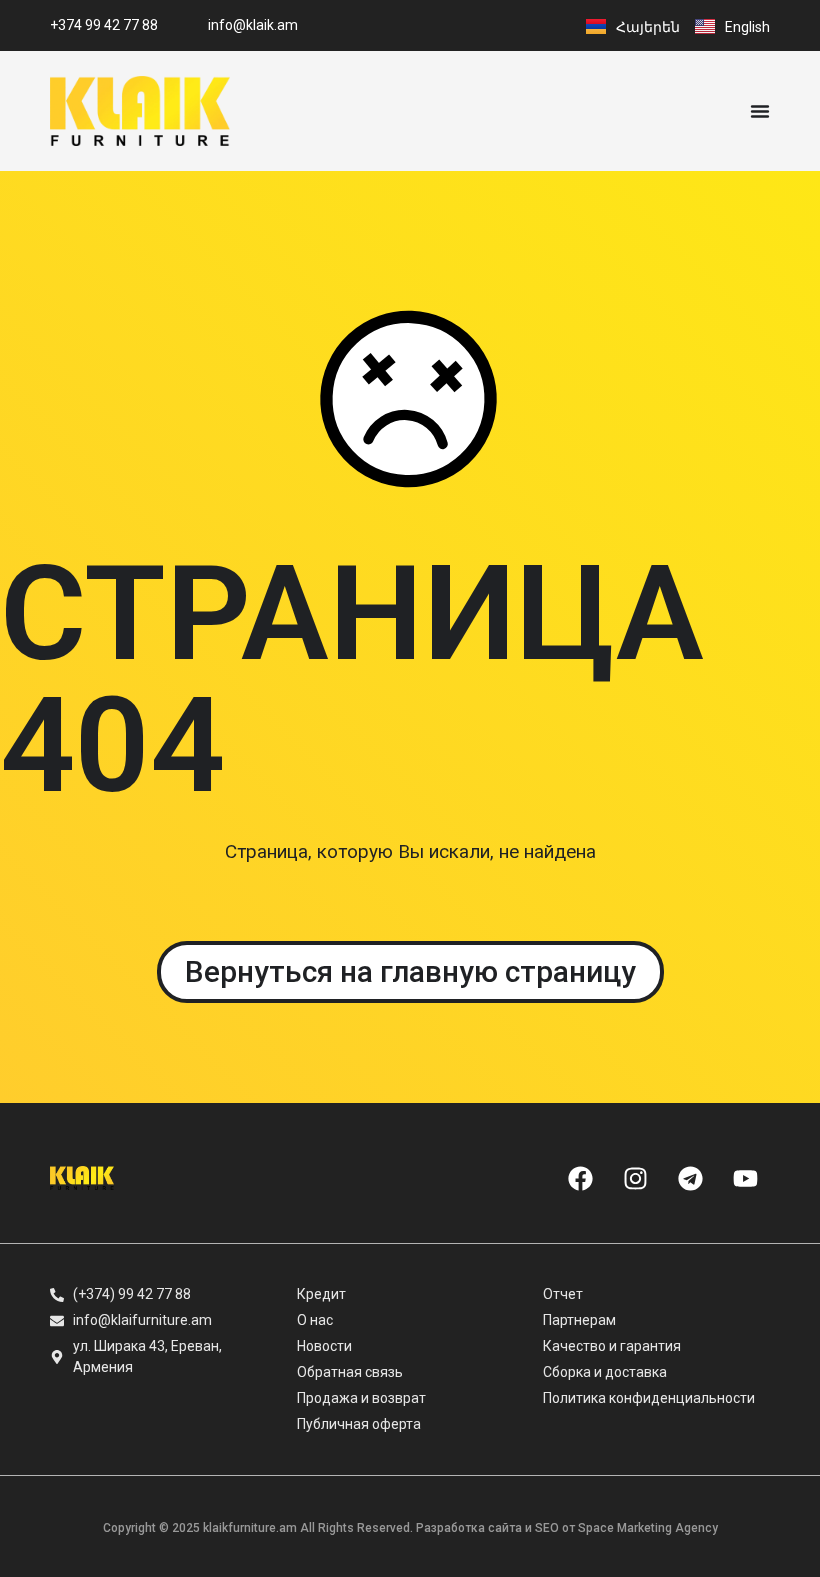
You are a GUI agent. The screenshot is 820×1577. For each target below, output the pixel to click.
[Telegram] (690, 1178)
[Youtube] (745, 1178)
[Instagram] (635, 1178)
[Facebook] (580, 1178)
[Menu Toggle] (760, 111)
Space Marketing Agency (648, 1528)
